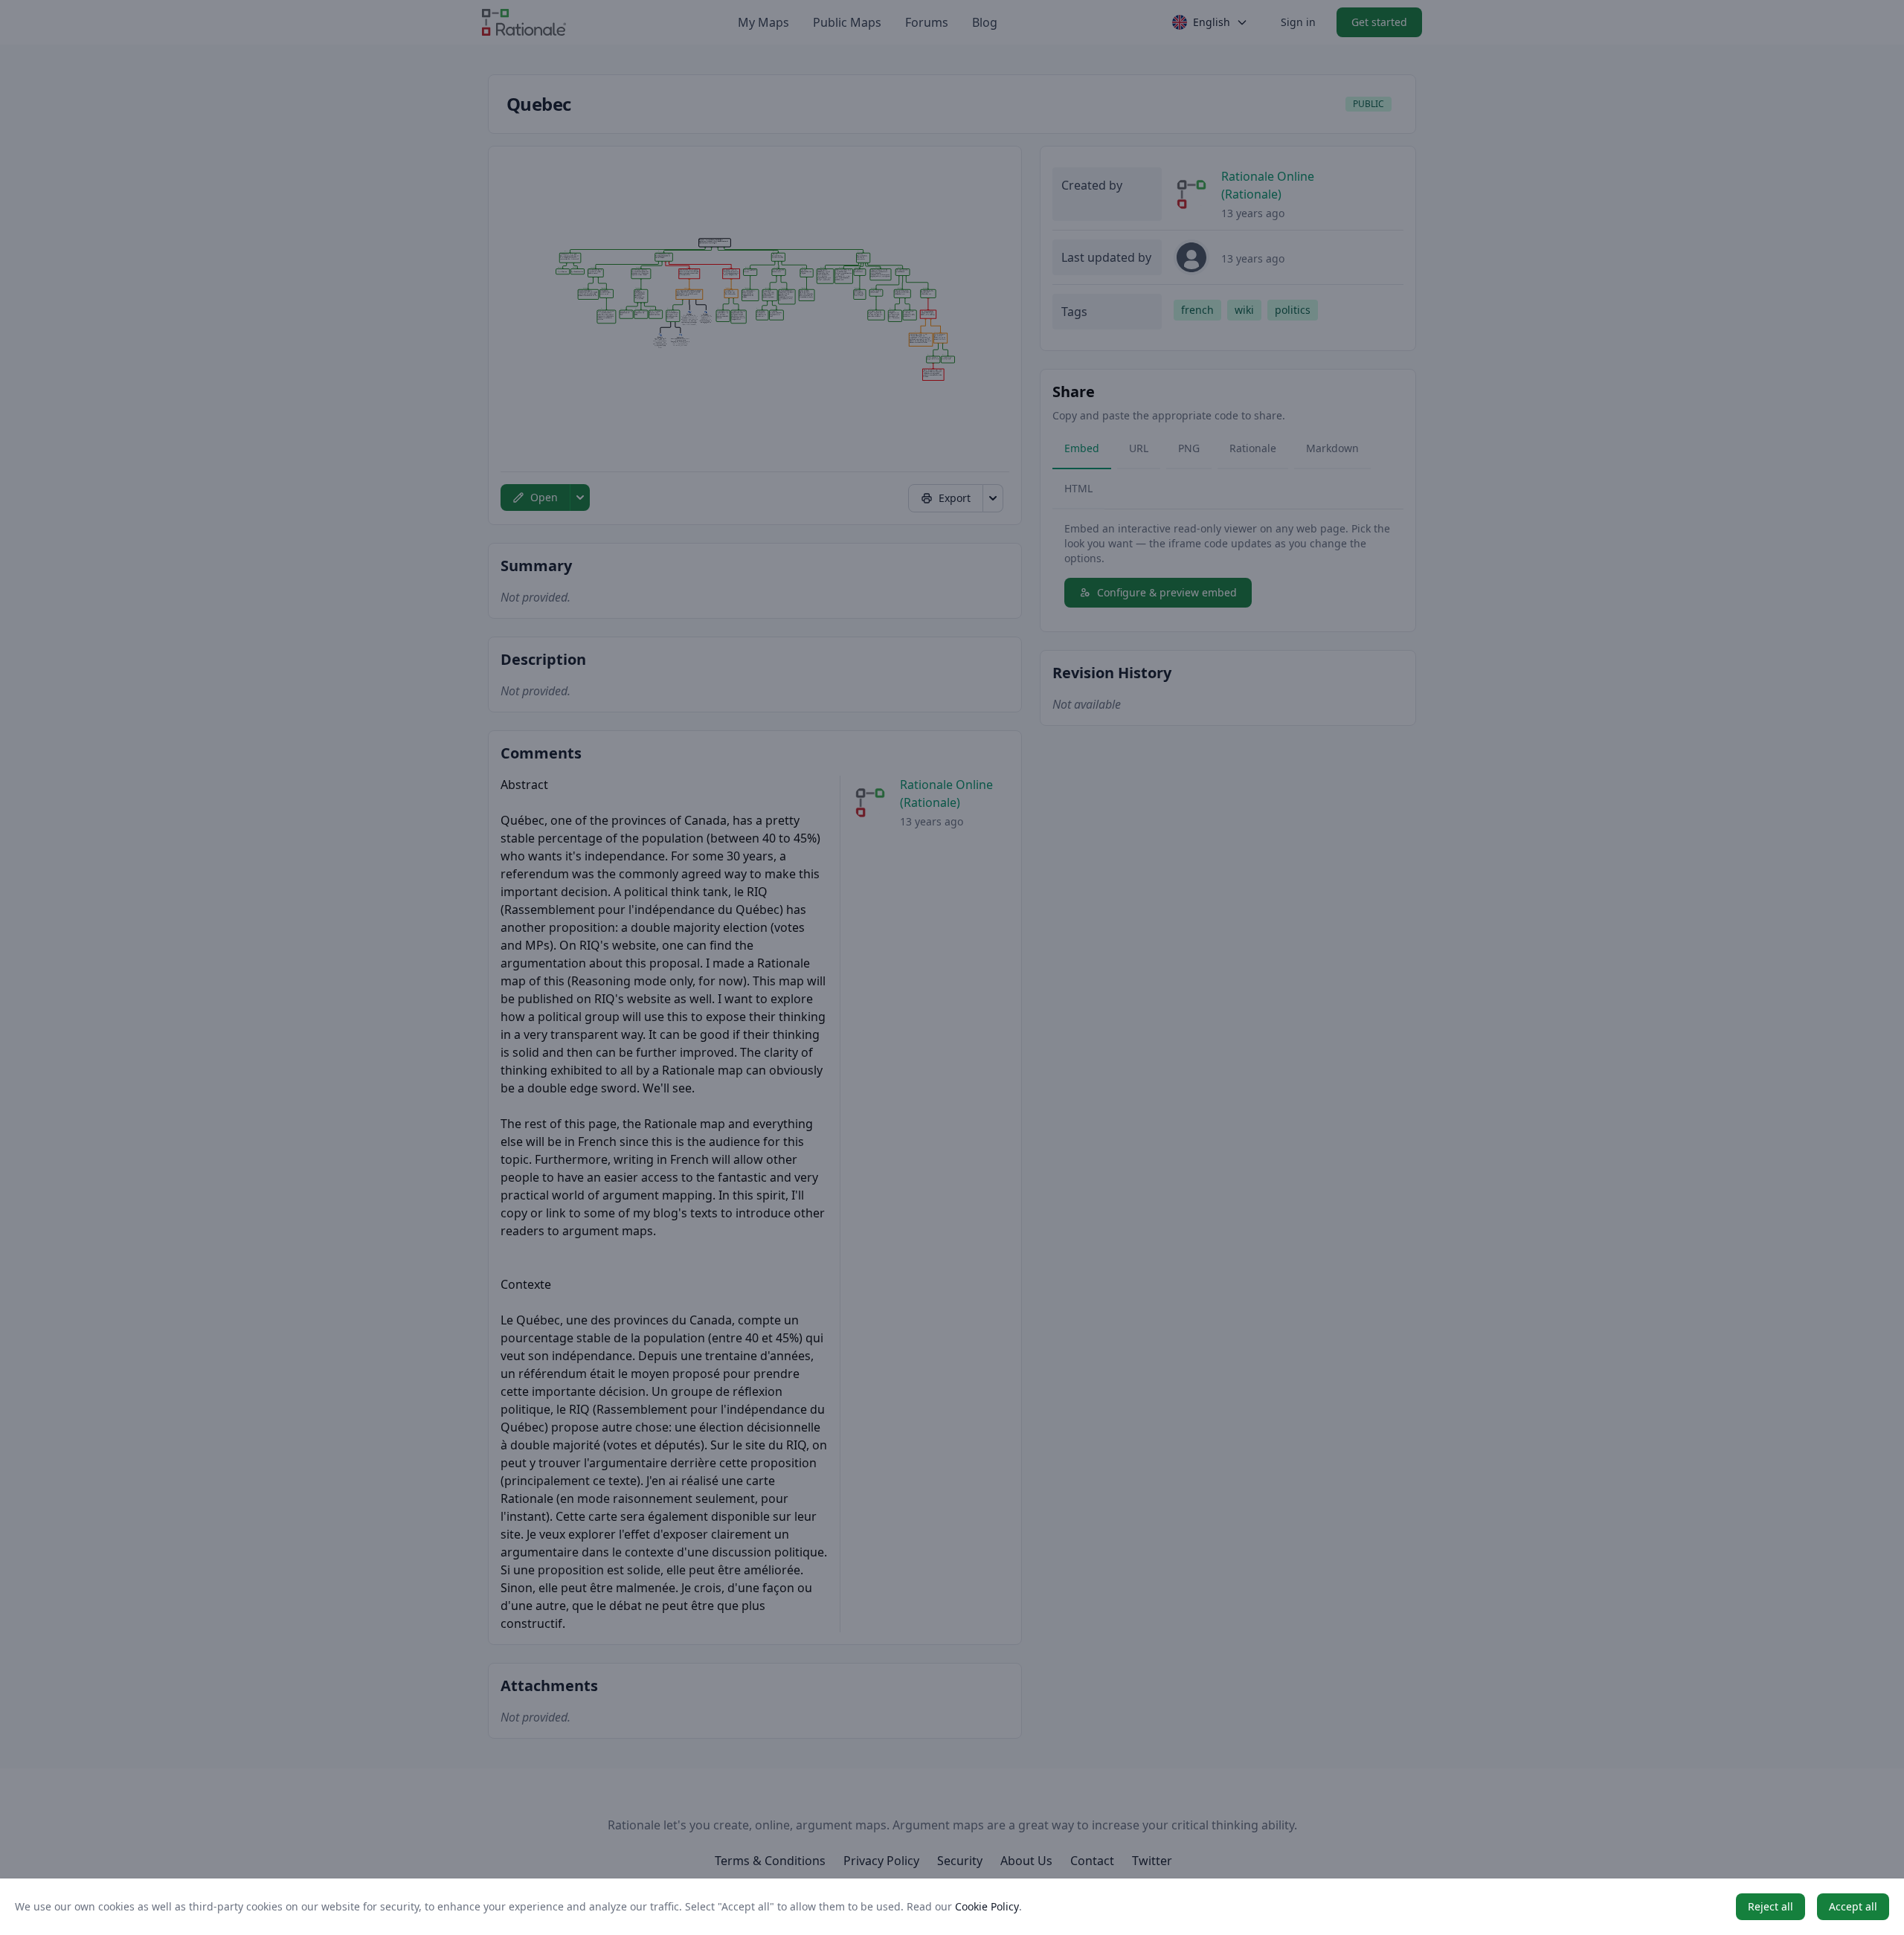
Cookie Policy (987, 1906)
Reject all (1770, 1906)
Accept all (1853, 1906)
